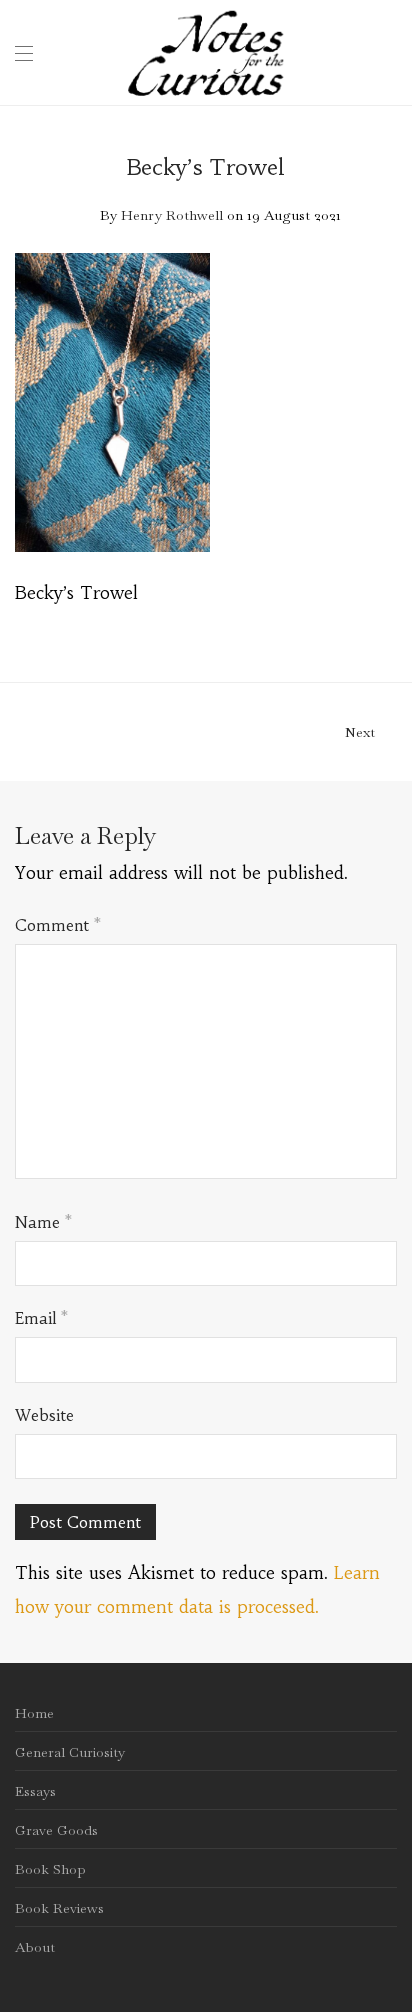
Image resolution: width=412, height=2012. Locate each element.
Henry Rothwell (172, 215)
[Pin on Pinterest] (390, 624)
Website (44, 1415)
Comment (58, 925)
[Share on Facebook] (332, 624)
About (35, 1947)
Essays (35, 1791)
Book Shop (50, 1869)
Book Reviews (59, 1908)
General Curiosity (70, 1752)
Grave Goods (56, 1830)
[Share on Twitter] (361, 624)
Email (41, 1318)
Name (43, 1222)
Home (34, 1713)
